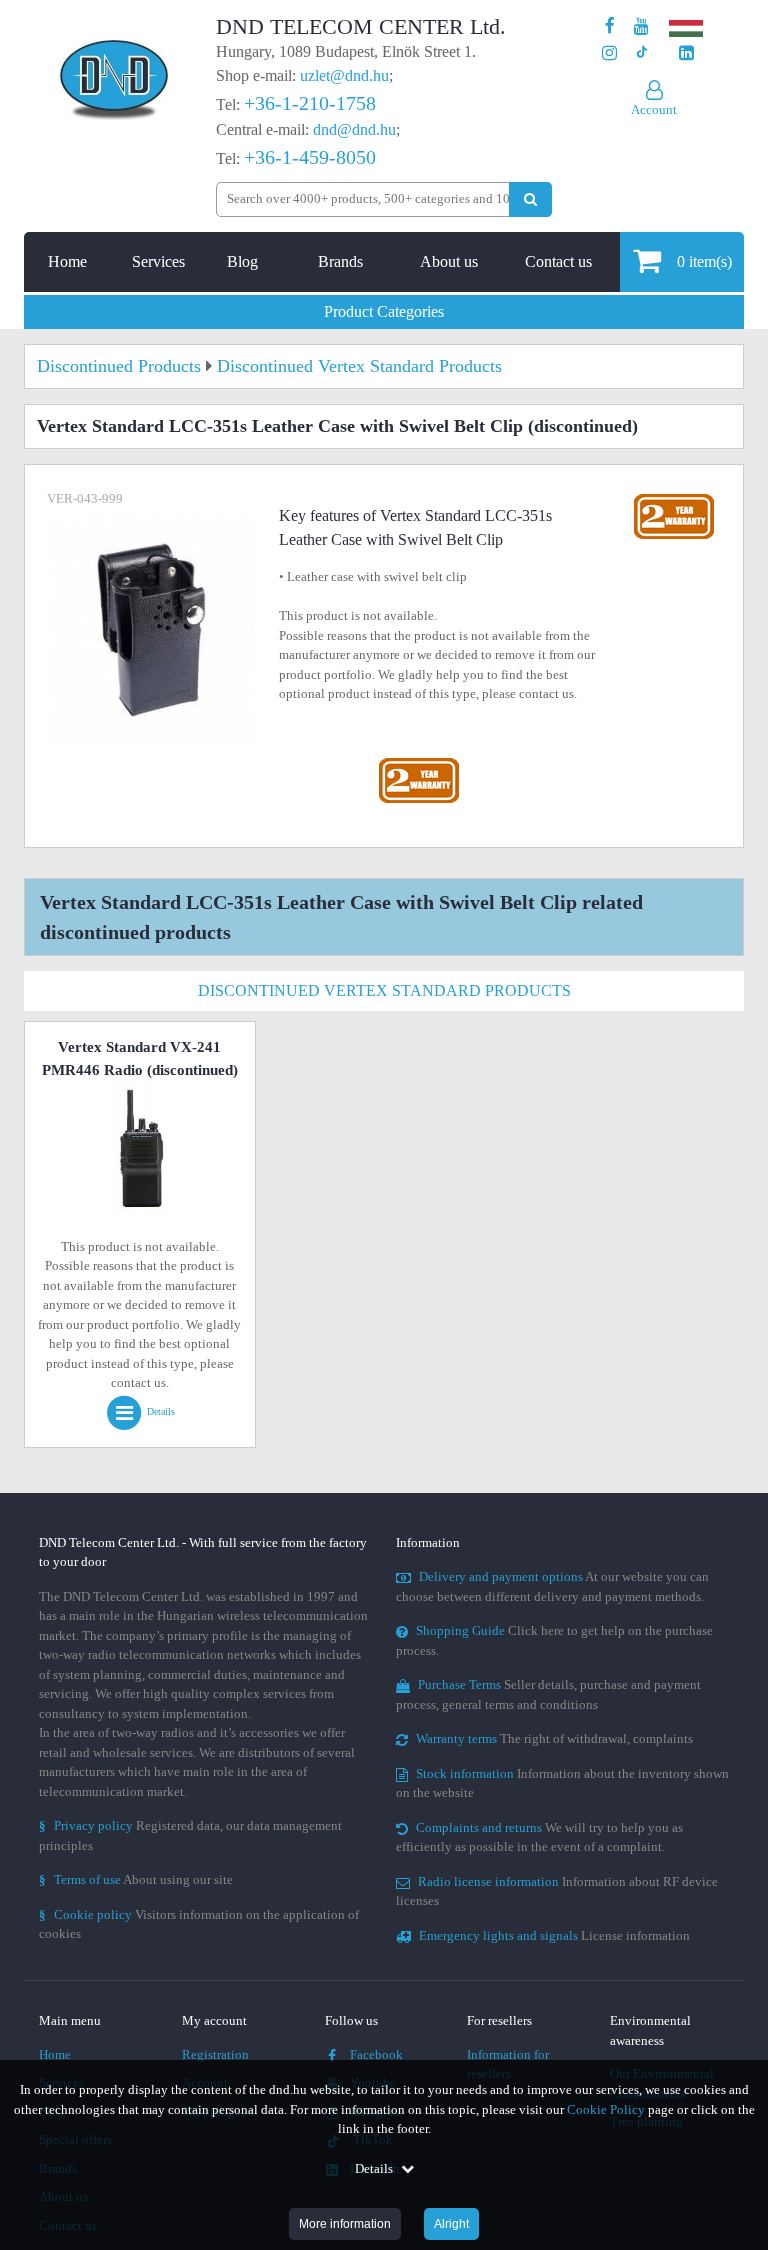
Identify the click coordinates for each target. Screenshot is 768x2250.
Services (158, 261)
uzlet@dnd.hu (344, 75)
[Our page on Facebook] (610, 26)
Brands (340, 261)
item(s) (704, 261)
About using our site (136, 1879)
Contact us (558, 261)
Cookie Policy (606, 2109)
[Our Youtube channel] (641, 26)
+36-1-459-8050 (310, 157)
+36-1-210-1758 (310, 103)
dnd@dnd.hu (354, 129)
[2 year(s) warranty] (419, 762)
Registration (215, 2054)
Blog (242, 261)
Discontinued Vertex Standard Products (384, 990)
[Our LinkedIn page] (686, 53)
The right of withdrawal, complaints (554, 1738)
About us (449, 261)
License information (554, 1935)
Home (67, 261)
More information (345, 2224)
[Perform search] (530, 199)
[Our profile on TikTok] (641, 53)
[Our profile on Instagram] (609, 53)
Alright (451, 2224)
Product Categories (384, 311)
